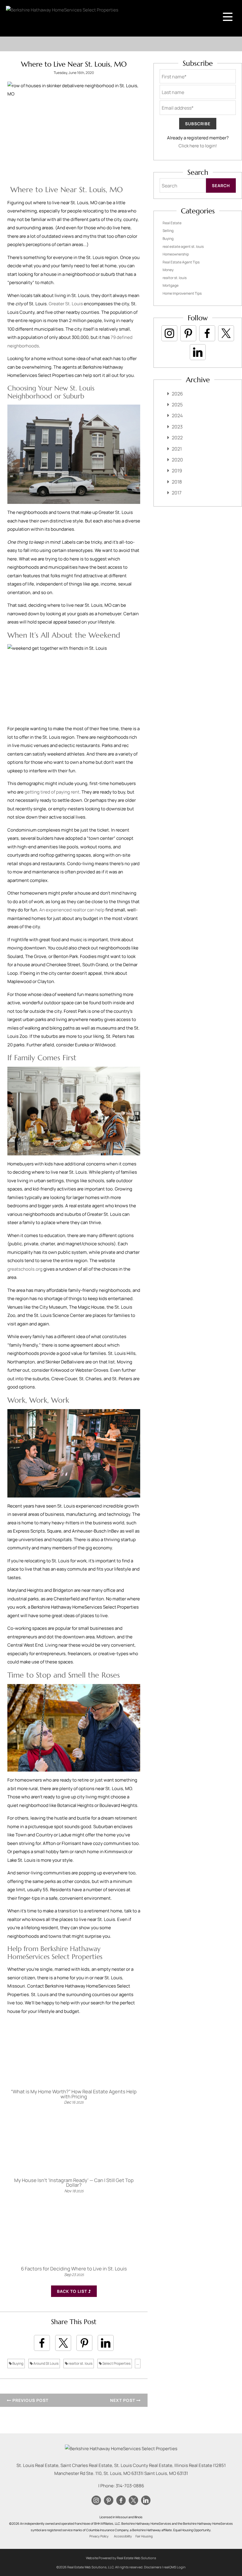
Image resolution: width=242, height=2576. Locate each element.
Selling (168, 231)
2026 (177, 394)
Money (168, 270)
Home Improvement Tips (182, 293)
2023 (177, 427)
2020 (177, 460)
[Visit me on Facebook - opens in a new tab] (207, 333)
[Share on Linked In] (106, 2343)
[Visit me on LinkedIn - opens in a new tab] (198, 352)
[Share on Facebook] (42, 2343)
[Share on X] (63, 2343)
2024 (177, 415)
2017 (177, 493)
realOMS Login (175, 2567)
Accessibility (123, 2536)
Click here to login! (198, 146)
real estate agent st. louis (183, 246)
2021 (177, 449)
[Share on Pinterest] (84, 2343)
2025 (177, 405)
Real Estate (172, 223)
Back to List (73, 2291)
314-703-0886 (130, 2486)
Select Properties (116, 2363)
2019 (177, 471)
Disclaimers (153, 2567)
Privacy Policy (99, 2536)
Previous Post (30, 2400)
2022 (177, 438)
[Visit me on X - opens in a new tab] (226, 333)
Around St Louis (46, 2363)
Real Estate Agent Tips (181, 262)
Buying (18, 2363)
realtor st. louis (80, 2363)
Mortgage (171, 285)
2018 (177, 482)
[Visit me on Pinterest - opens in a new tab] (188, 333)
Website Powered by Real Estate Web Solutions (121, 2558)
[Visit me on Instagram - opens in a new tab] (169, 333)
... (138, 2363)
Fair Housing (144, 2536)
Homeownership (176, 254)
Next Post (123, 2400)
